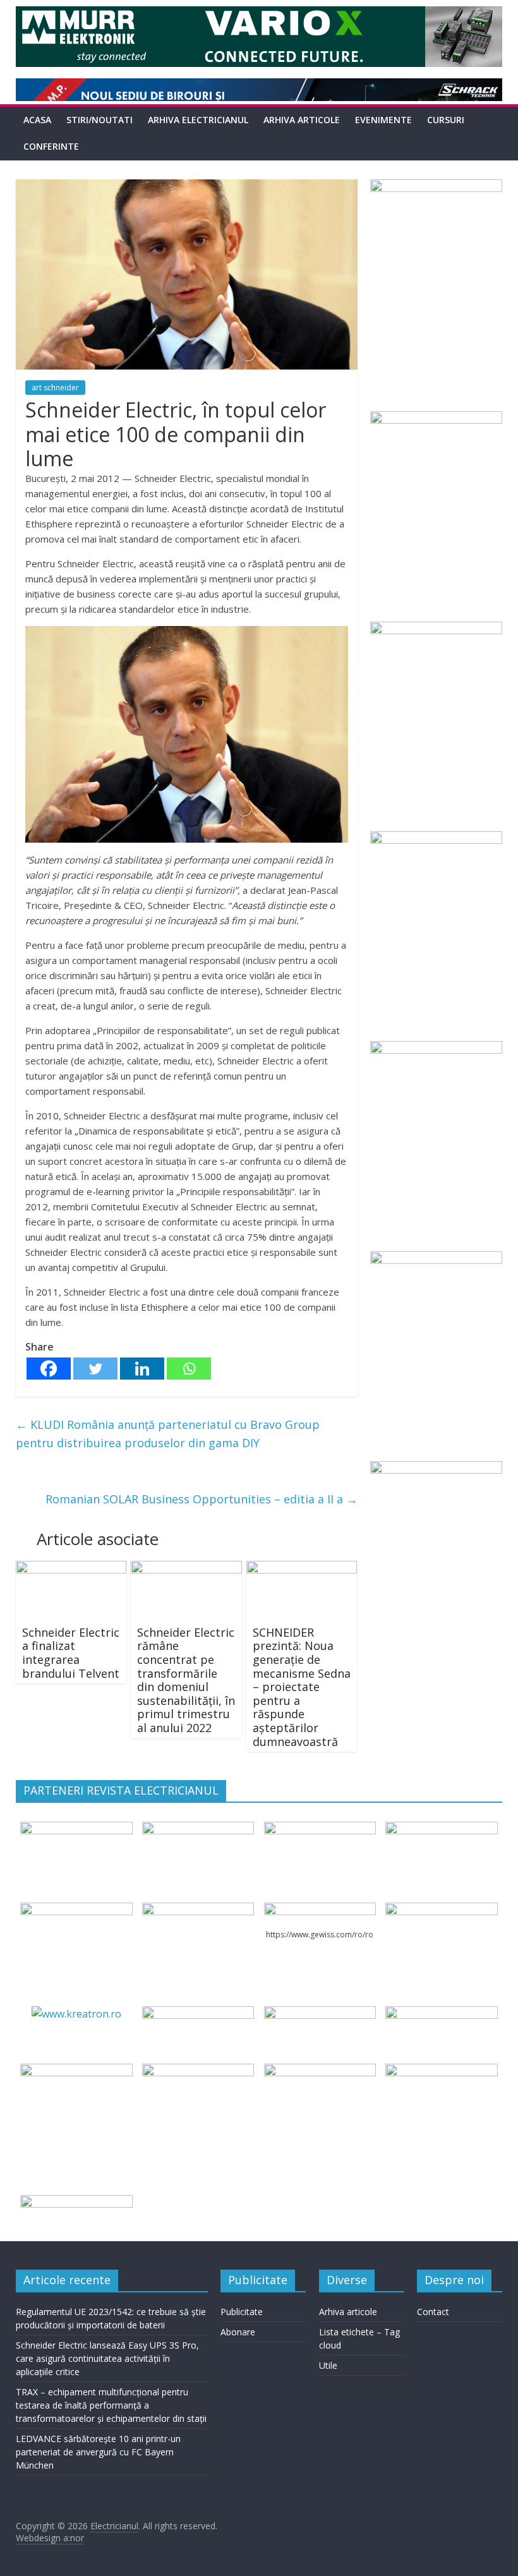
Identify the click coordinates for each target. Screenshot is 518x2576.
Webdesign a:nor (50, 2538)
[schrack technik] (198, 2071)
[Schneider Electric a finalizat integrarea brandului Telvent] (71, 1568)
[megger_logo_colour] (76, 2203)
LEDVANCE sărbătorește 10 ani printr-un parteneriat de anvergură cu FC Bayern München (98, 2452)
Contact (433, 2312)
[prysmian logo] (76, 2071)
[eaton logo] (441, 1829)
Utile (328, 2365)
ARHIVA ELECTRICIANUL (198, 120)
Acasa (37, 120)
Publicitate (242, 2312)
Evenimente (383, 120)
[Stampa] (320, 2071)
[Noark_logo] (441, 1910)
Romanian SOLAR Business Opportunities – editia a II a (202, 1499)
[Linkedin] (142, 1369)
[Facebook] (49, 1369)
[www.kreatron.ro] (76, 2014)
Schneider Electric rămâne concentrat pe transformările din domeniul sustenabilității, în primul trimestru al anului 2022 (186, 1680)
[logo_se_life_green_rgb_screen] (76, 1829)
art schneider (55, 388)
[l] (198, 1910)
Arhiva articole (302, 120)
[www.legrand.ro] (198, 1829)
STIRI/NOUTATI (99, 120)
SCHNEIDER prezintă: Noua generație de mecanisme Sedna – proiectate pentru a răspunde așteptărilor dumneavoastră (302, 1687)
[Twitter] (95, 1369)
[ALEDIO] (320, 2014)
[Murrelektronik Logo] (198, 2014)
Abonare (238, 2332)
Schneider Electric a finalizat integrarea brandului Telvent (71, 1653)
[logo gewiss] (320, 1910)
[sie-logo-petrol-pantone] (320, 1829)
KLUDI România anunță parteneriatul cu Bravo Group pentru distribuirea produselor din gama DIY (168, 1434)
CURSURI (446, 120)
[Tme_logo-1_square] (441, 2071)
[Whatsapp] (189, 1369)
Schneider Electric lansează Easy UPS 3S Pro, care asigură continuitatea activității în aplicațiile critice (107, 2358)
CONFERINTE (51, 146)
